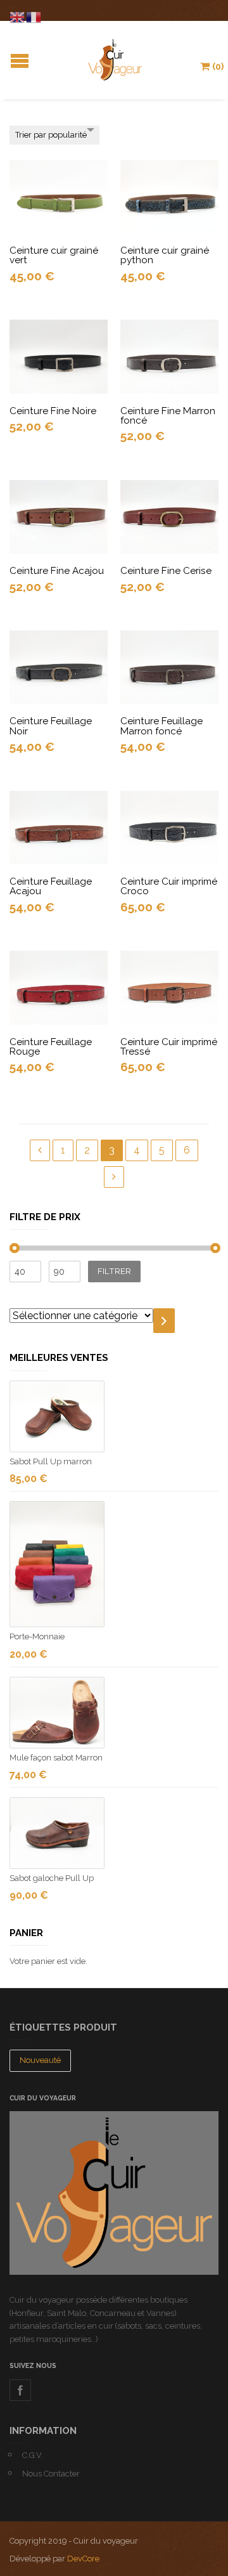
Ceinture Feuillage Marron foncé (161, 726)
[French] (34, 16)
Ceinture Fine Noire (53, 411)
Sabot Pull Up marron (51, 1461)
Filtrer (114, 1271)
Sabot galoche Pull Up (52, 1878)
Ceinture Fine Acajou (57, 571)
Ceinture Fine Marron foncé (168, 416)
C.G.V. (33, 2455)
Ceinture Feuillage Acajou (51, 886)
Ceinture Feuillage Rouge (51, 1047)
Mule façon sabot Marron (56, 1758)
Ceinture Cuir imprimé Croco (169, 886)
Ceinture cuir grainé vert (54, 255)
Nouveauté (40, 2060)
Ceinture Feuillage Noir (51, 726)
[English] (18, 16)
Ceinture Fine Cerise (166, 571)
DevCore (83, 2559)
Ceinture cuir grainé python (165, 255)
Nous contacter (51, 2474)
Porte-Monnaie (37, 1636)
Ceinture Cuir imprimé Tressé (169, 1047)
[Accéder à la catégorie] (164, 1321)
